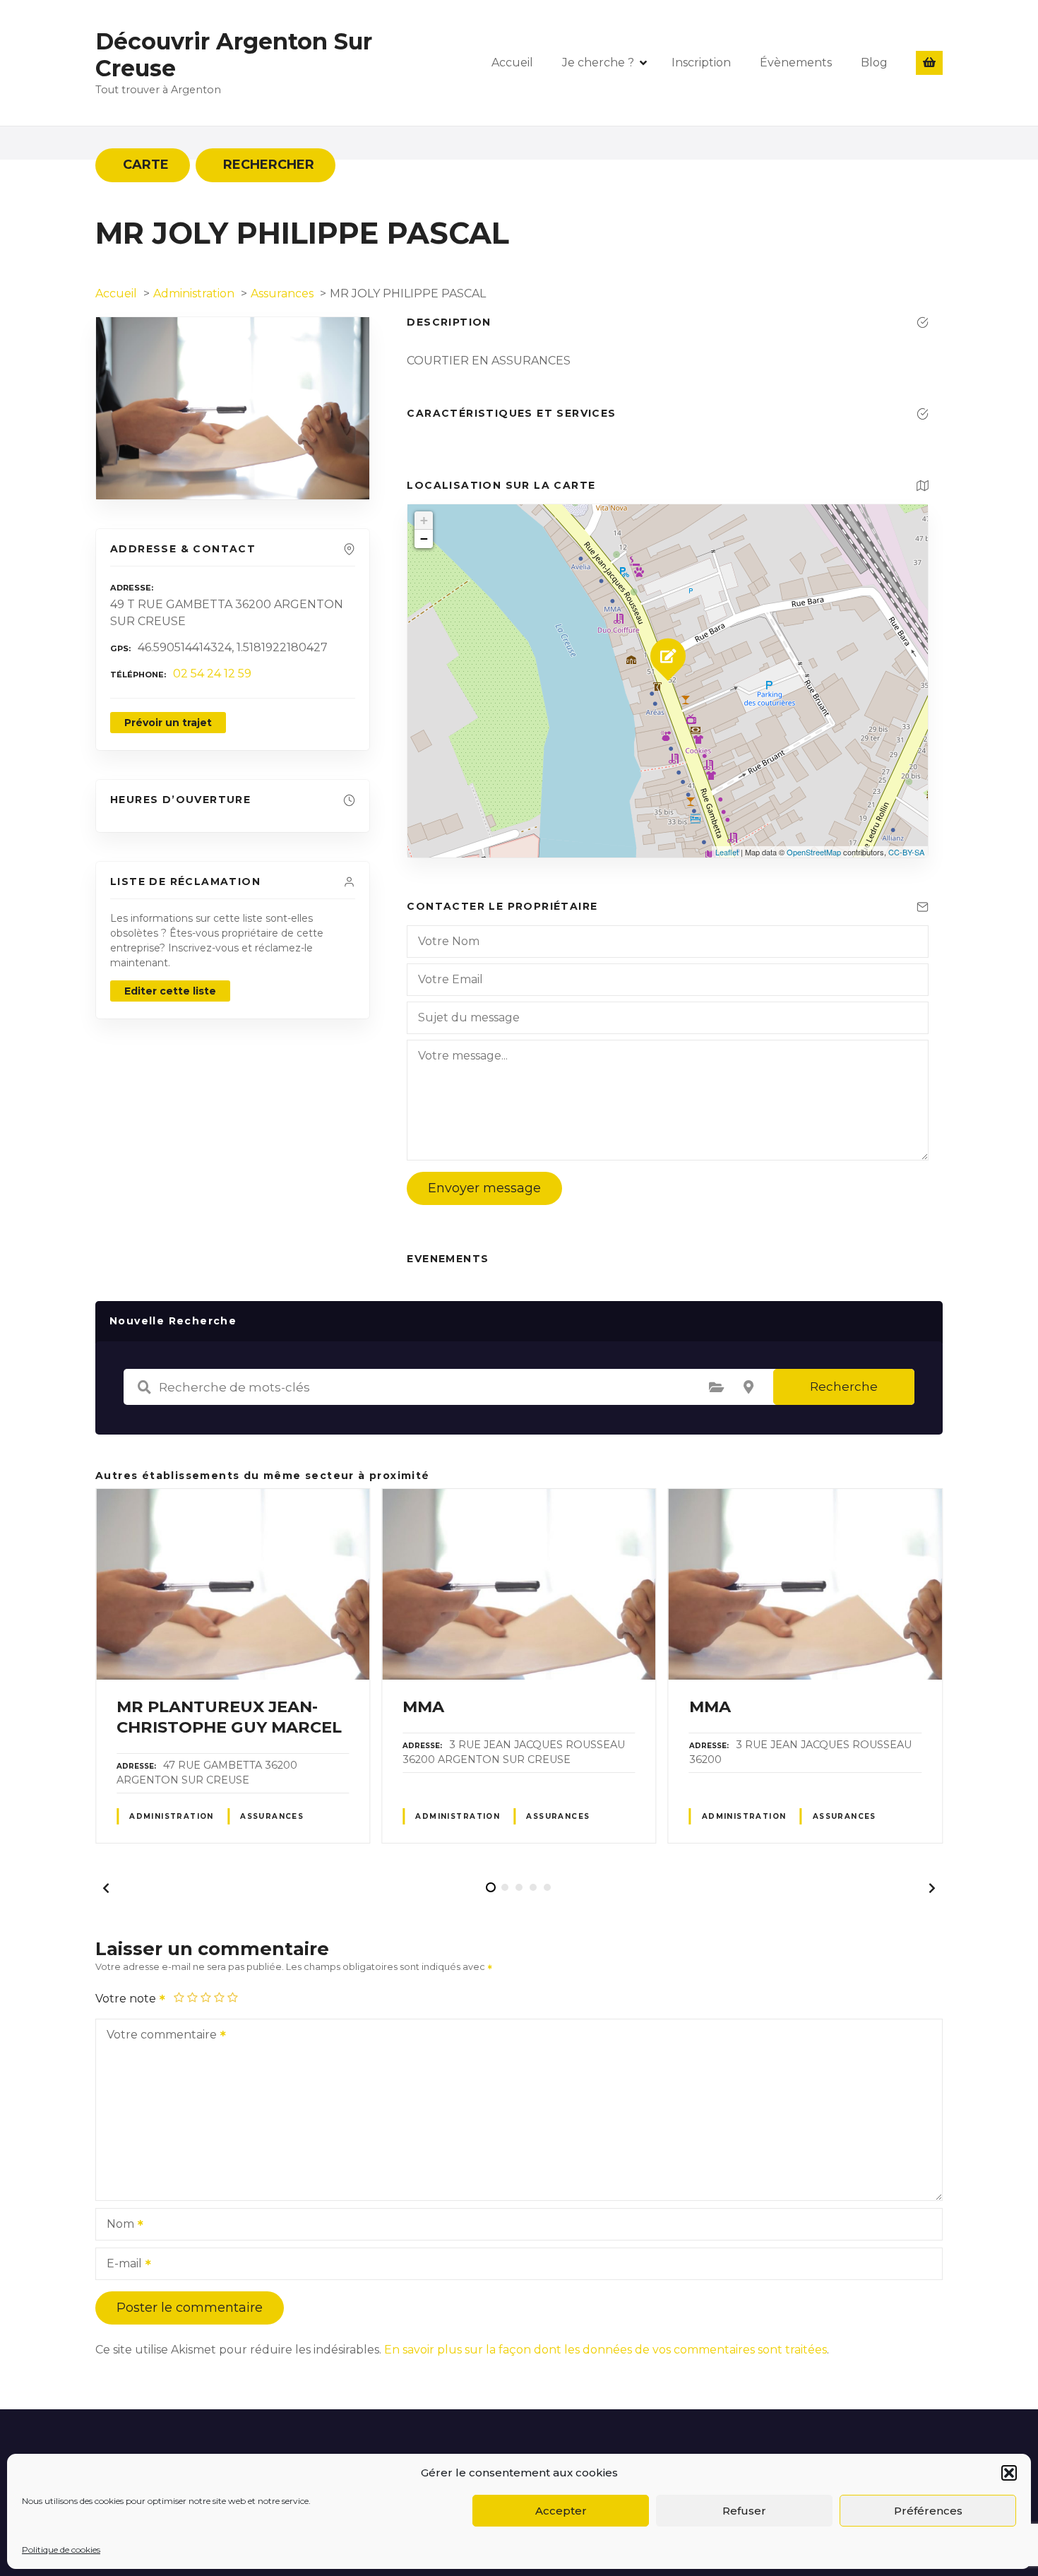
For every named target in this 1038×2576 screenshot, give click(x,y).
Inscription (701, 63)
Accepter (561, 2511)
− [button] (424, 539)
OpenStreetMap (814, 852)
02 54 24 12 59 (212, 673)
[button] (1009, 2473)
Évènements (796, 63)
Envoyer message (484, 1188)
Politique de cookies (61, 2550)
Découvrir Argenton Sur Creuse (234, 55)
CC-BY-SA (906, 852)
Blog (874, 63)
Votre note (127, 1999)
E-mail (120, 2265)
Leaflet (727, 852)
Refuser (744, 2511)
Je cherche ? (598, 63)
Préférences (928, 2511)
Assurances (272, 1816)
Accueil (512, 63)
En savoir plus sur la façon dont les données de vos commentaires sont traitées (605, 2350)
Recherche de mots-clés (144, 1387)
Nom (117, 2225)
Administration (172, 1816)
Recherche (844, 1387)
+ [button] (424, 520)
